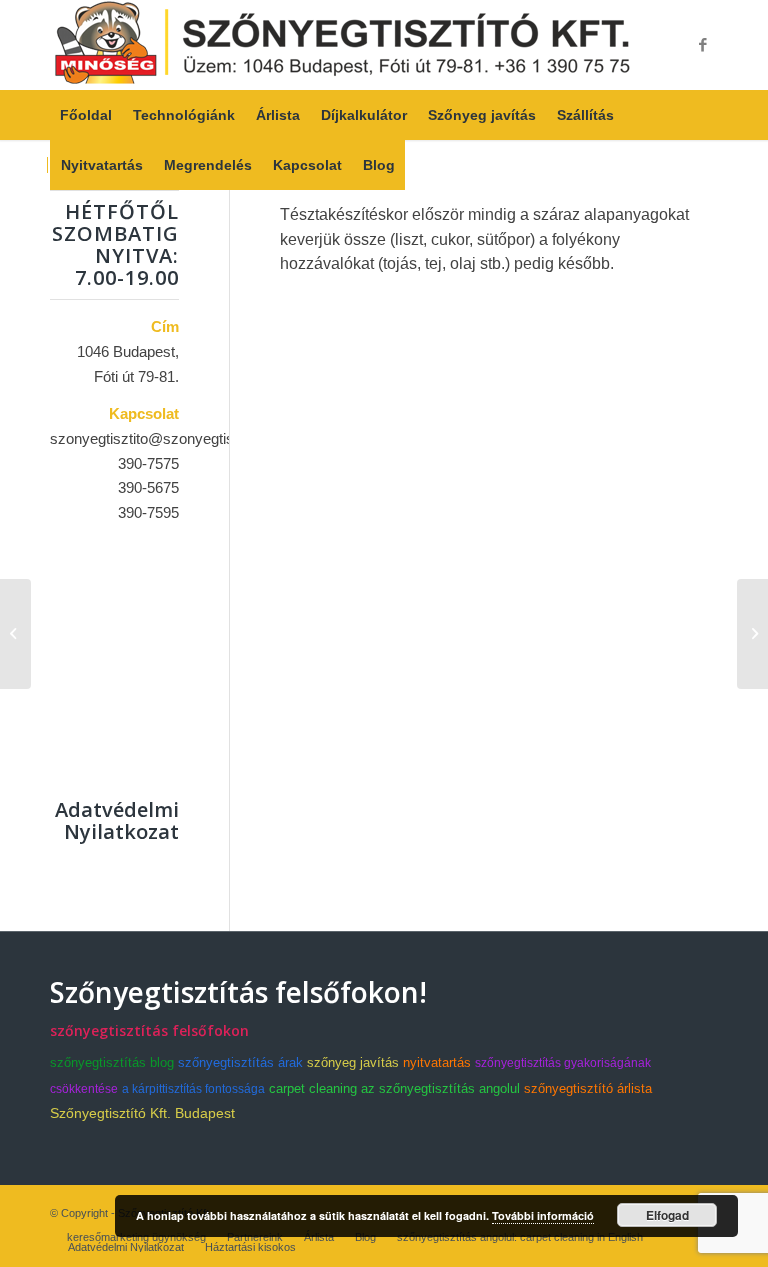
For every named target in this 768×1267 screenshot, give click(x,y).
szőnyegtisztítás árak (240, 1062)
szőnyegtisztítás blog (112, 1062)
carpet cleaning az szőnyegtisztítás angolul (394, 1088)
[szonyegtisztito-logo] (342, 45)
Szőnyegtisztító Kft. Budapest (142, 1113)
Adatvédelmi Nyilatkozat (117, 820)
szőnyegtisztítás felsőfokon (149, 1030)
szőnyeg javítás (353, 1062)
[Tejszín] (15, 634)
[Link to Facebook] (703, 45)
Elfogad (667, 1215)
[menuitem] (86, 115)
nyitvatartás (437, 1062)
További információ (543, 1215)
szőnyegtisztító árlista (588, 1088)
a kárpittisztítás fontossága (193, 1089)
